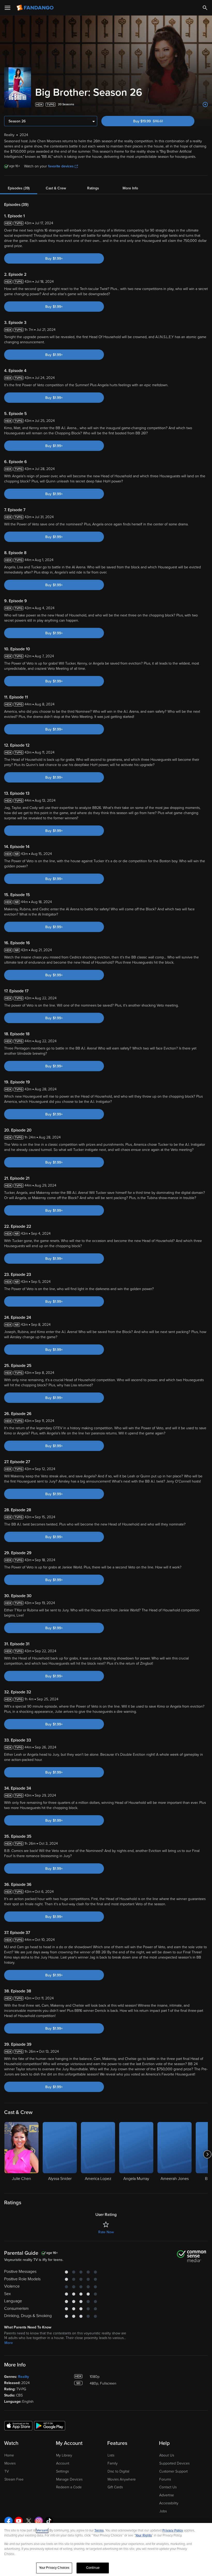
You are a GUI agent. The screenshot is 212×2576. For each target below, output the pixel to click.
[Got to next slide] (207, 2154)
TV (7, 2471)
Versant (42, 2530)
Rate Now (106, 2232)
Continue (93, 2568)
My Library (64, 2455)
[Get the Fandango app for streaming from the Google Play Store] (50, 2425)
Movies (10, 2463)
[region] (106, 2549)
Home (9, 2455)
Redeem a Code (69, 2487)
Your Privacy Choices (54, 2568)
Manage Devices (69, 2479)
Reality (24, 2377)
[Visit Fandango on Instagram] (39, 2521)
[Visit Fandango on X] (29, 2521)
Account (63, 2463)
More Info (130, 188)
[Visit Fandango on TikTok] (49, 2521)
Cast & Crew (56, 188)
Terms (99, 2530)
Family (113, 2463)
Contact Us (168, 2487)
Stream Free (14, 2479)
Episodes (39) (19, 188)
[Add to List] (205, 105)
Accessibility (169, 2503)
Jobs (163, 2511)
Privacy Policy (173, 2530)
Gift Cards (115, 2487)
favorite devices (61, 166)
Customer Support (173, 2471)
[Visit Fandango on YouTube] (19, 2521)
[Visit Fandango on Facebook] (9, 2521)
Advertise (167, 2495)
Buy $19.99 (157, 121)
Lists (111, 2455)
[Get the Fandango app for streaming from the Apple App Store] (18, 2425)
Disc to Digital (118, 2471)
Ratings (93, 188)
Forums (165, 2479)
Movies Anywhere (122, 2479)
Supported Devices (174, 2463)
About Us (167, 2455)
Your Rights (143, 2535)
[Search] (205, 8)
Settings (62, 2471)
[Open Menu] (7, 8)
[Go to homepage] (36, 8)
